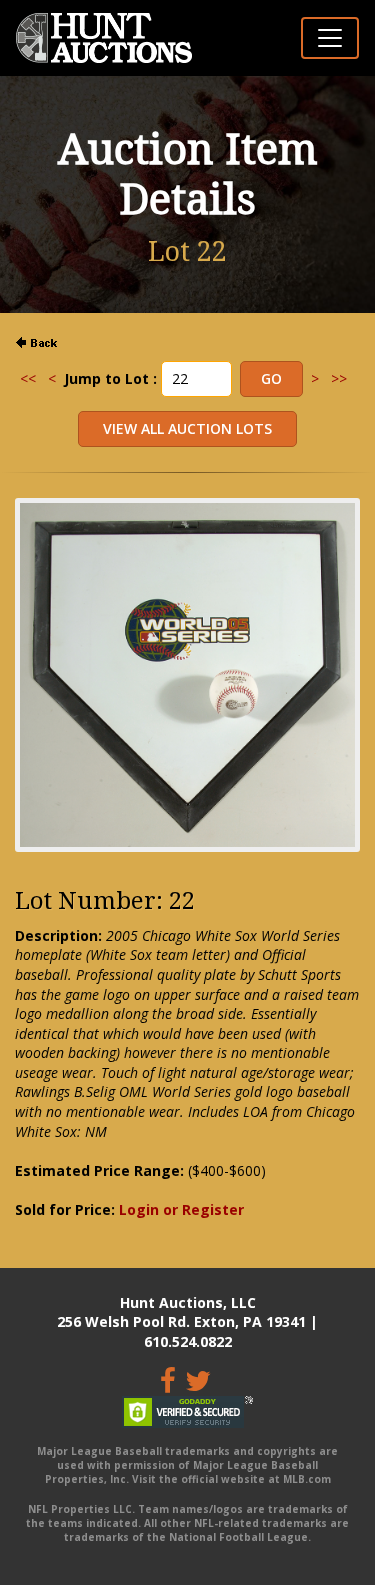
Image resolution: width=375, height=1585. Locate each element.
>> (339, 378)
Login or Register (181, 1209)
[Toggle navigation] (330, 38)
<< (28, 378)
